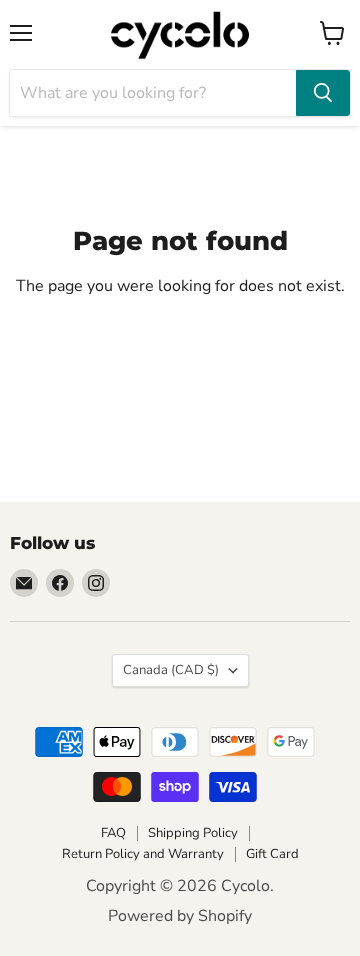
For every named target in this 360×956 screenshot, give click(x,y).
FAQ (113, 833)
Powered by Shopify (180, 916)
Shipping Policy (193, 833)
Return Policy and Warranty (143, 854)
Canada (171, 670)
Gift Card (272, 854)
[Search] (323, 93)
